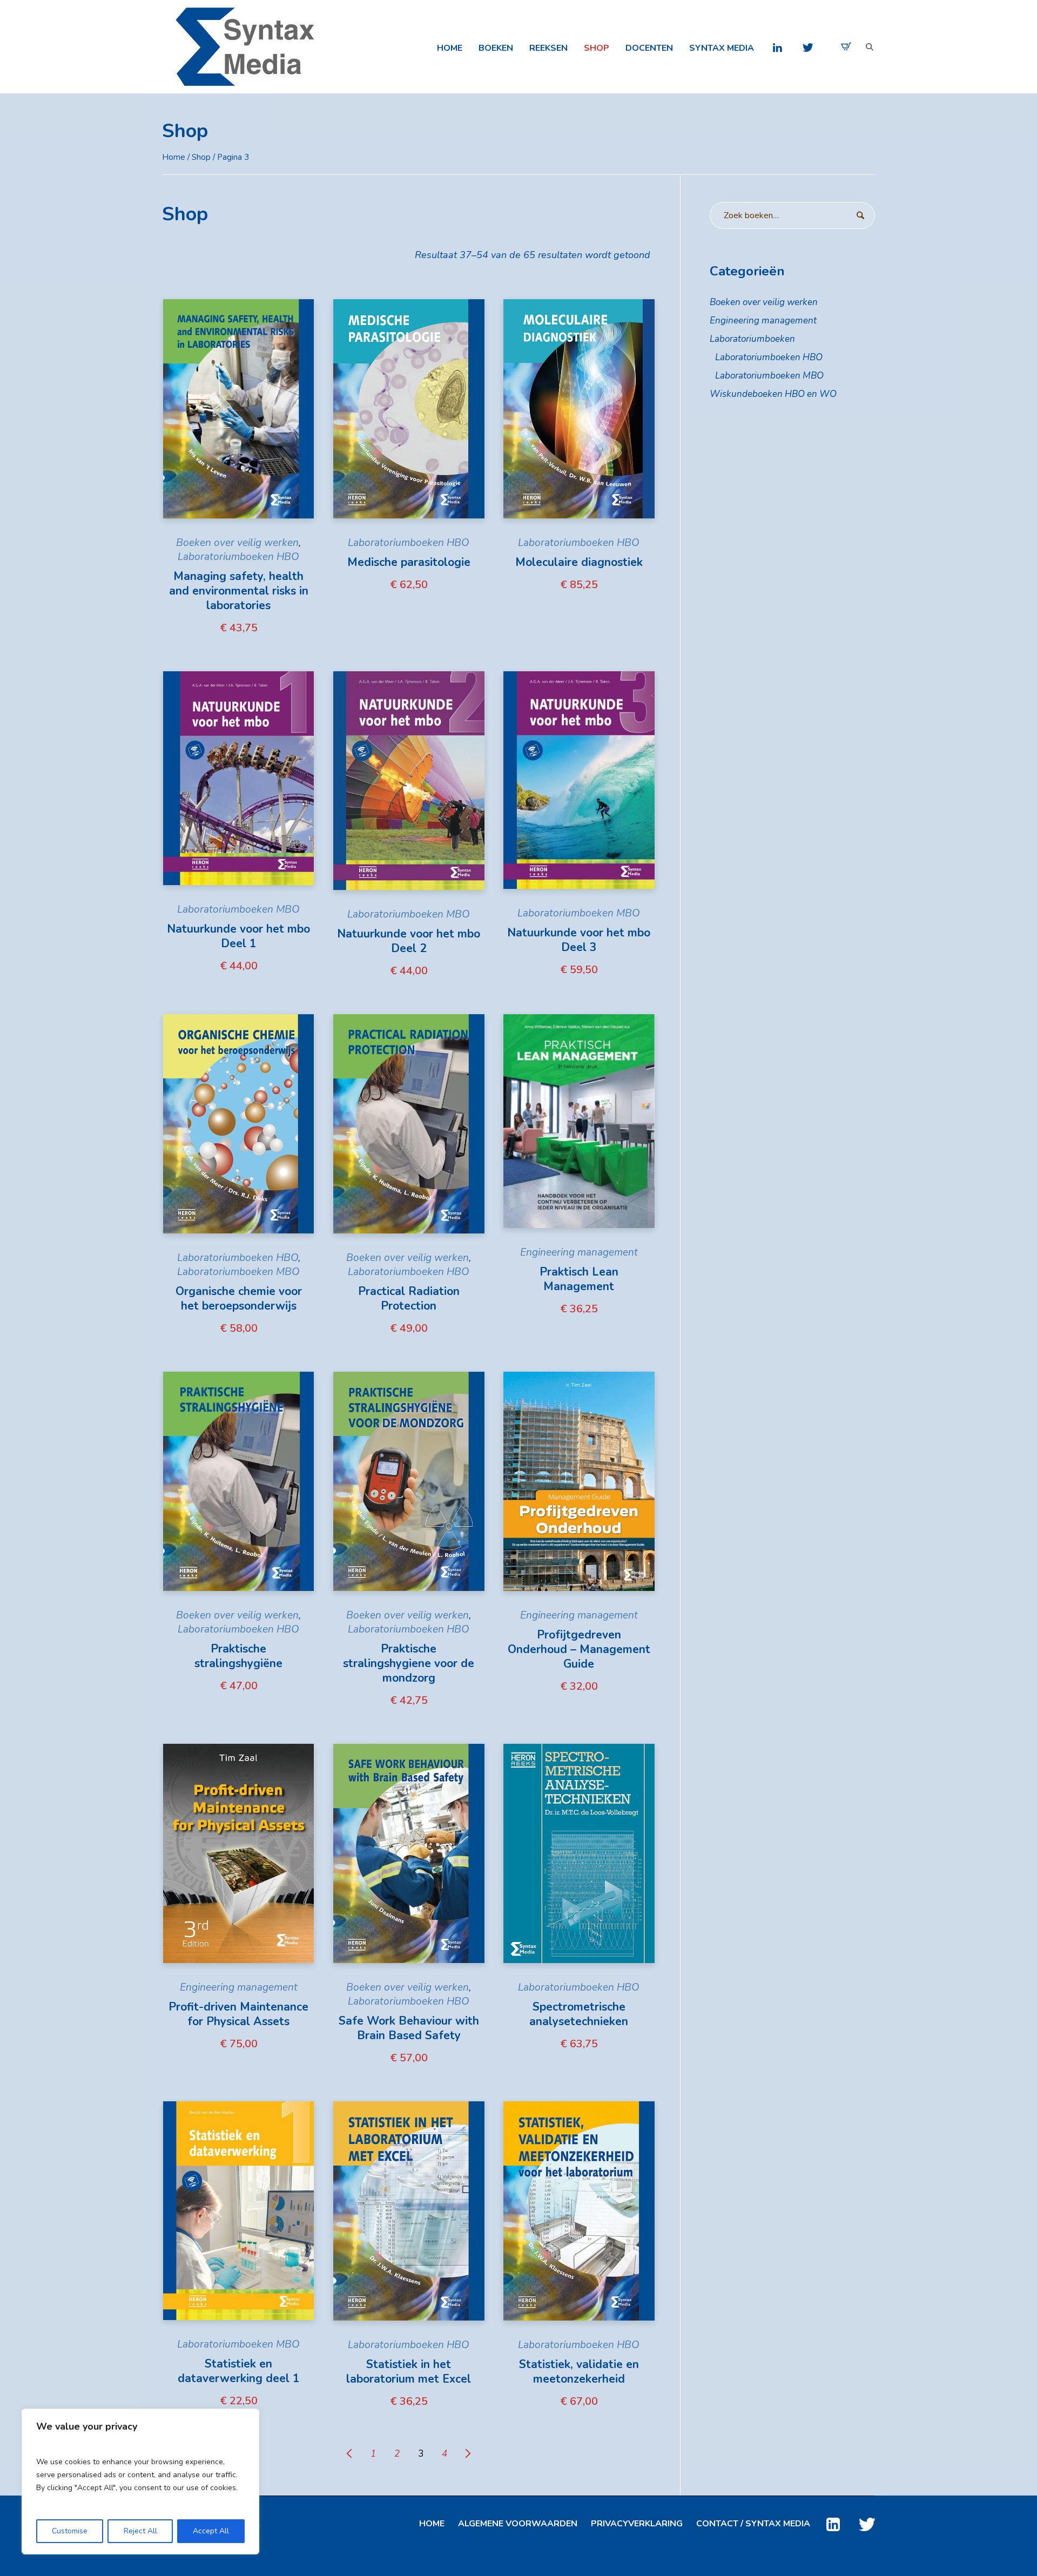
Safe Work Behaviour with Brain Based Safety (409, 2028)
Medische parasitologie (409, 562)
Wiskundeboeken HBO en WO (773, 394)
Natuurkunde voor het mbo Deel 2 (409, 941)
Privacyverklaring (637, 2524)
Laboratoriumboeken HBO (238, 557)
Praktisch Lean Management (579, 1279)
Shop (201, 157)
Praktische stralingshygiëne (238, 1656)
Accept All (211, 2531)
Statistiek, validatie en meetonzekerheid (579, 2372)
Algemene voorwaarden (518, 2524)
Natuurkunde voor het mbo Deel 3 (579, 940)
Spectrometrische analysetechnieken (579, 2014)
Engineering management (579, 1252)
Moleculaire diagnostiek (579, 562)
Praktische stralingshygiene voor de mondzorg (409, 1663)
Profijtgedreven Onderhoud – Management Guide (579, 1649)
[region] (140, 2481)
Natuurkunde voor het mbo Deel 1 (238, 936)
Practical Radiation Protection (409, 1299)
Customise (70, 2531)
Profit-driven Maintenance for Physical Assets (238, 2014)
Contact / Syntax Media (753, 2524)
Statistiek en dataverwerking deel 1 (239, 2371)
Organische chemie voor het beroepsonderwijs (239, 1299)
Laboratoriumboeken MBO (238, 909)
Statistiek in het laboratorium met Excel (409, 2372)
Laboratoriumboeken (752, 339)
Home (174, 157)
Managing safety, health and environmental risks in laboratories (239, 591)
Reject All (140, 2531)
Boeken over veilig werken (237, 543)
